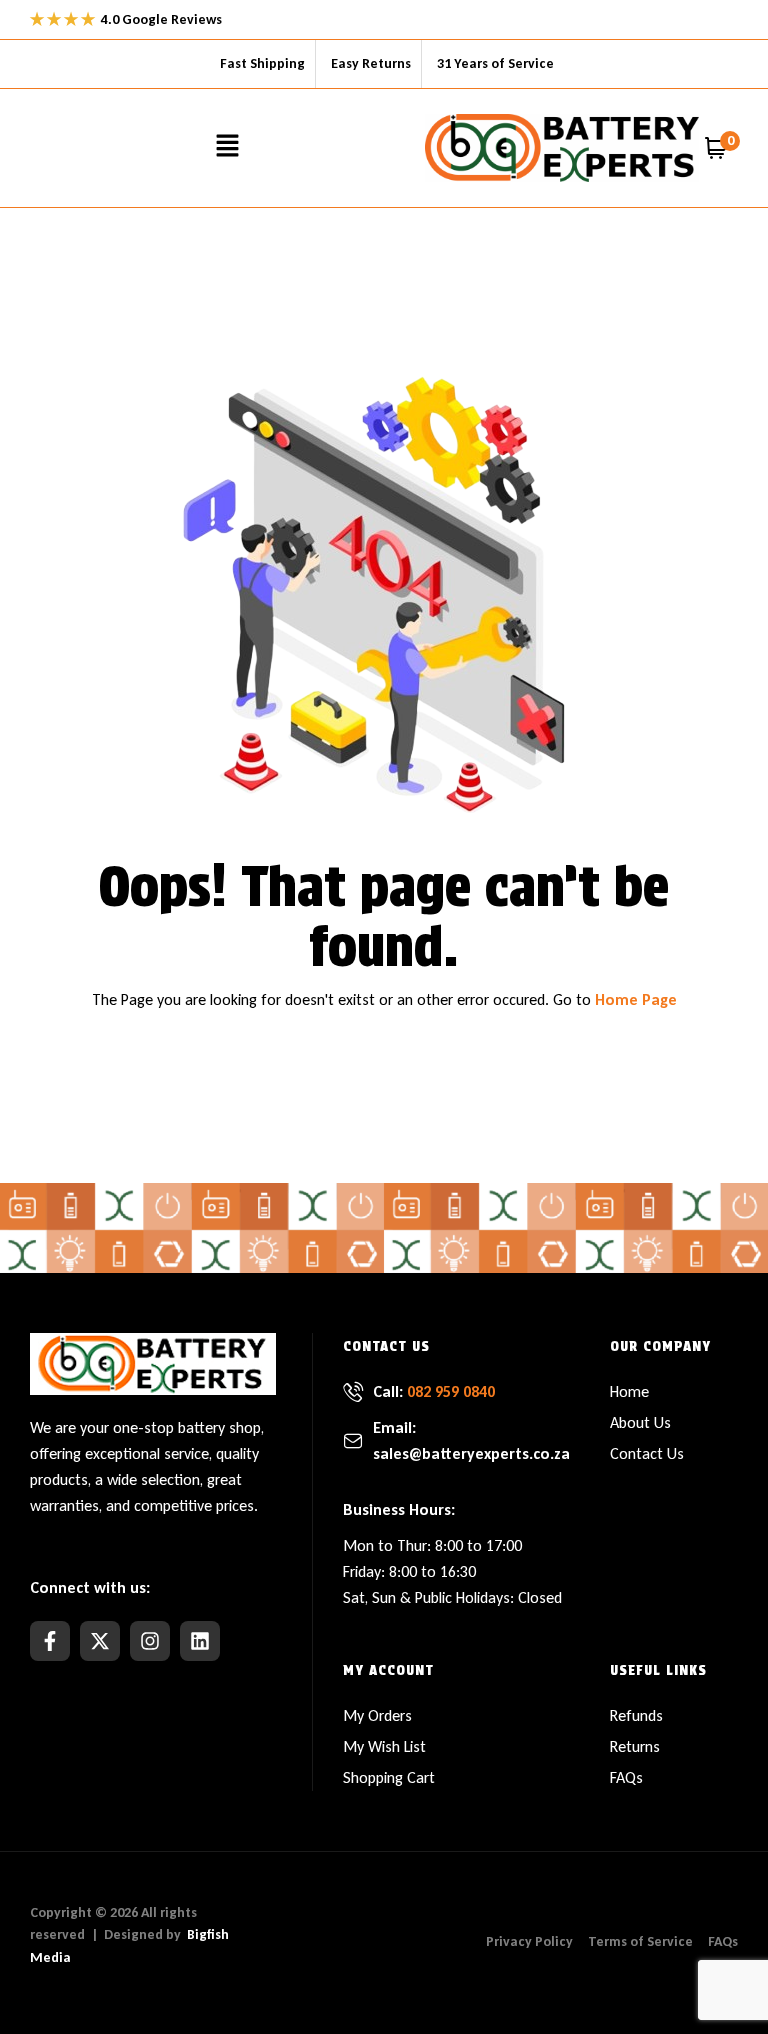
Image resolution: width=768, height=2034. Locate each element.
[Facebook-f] (50, 1641)
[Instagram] (150, 1641)
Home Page (636, 999)
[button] (228, 147)
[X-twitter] (100, 1641)
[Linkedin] (200, 1641)
